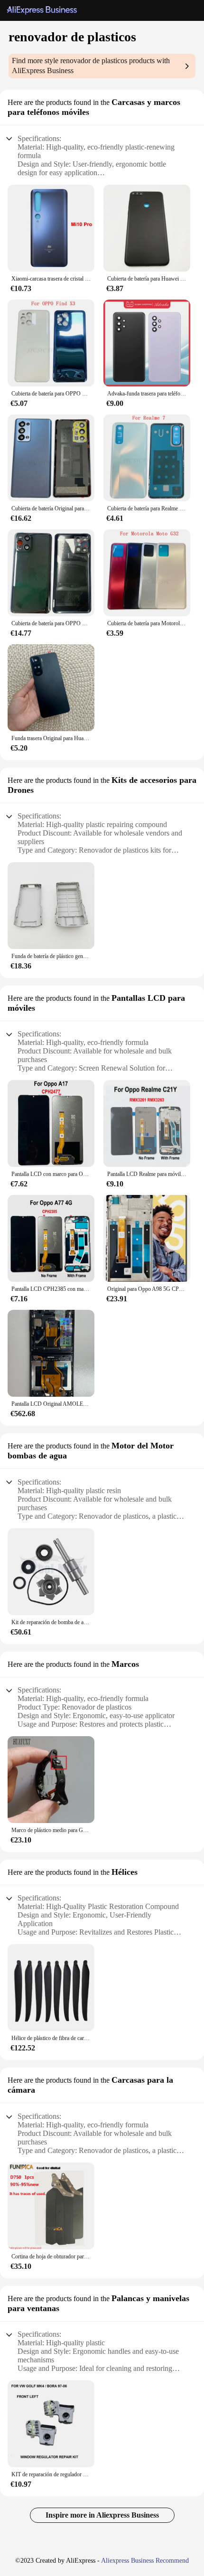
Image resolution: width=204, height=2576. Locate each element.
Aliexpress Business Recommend (145, 2561)
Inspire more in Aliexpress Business (102, 2515)
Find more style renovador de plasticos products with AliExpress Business (91, 66)
